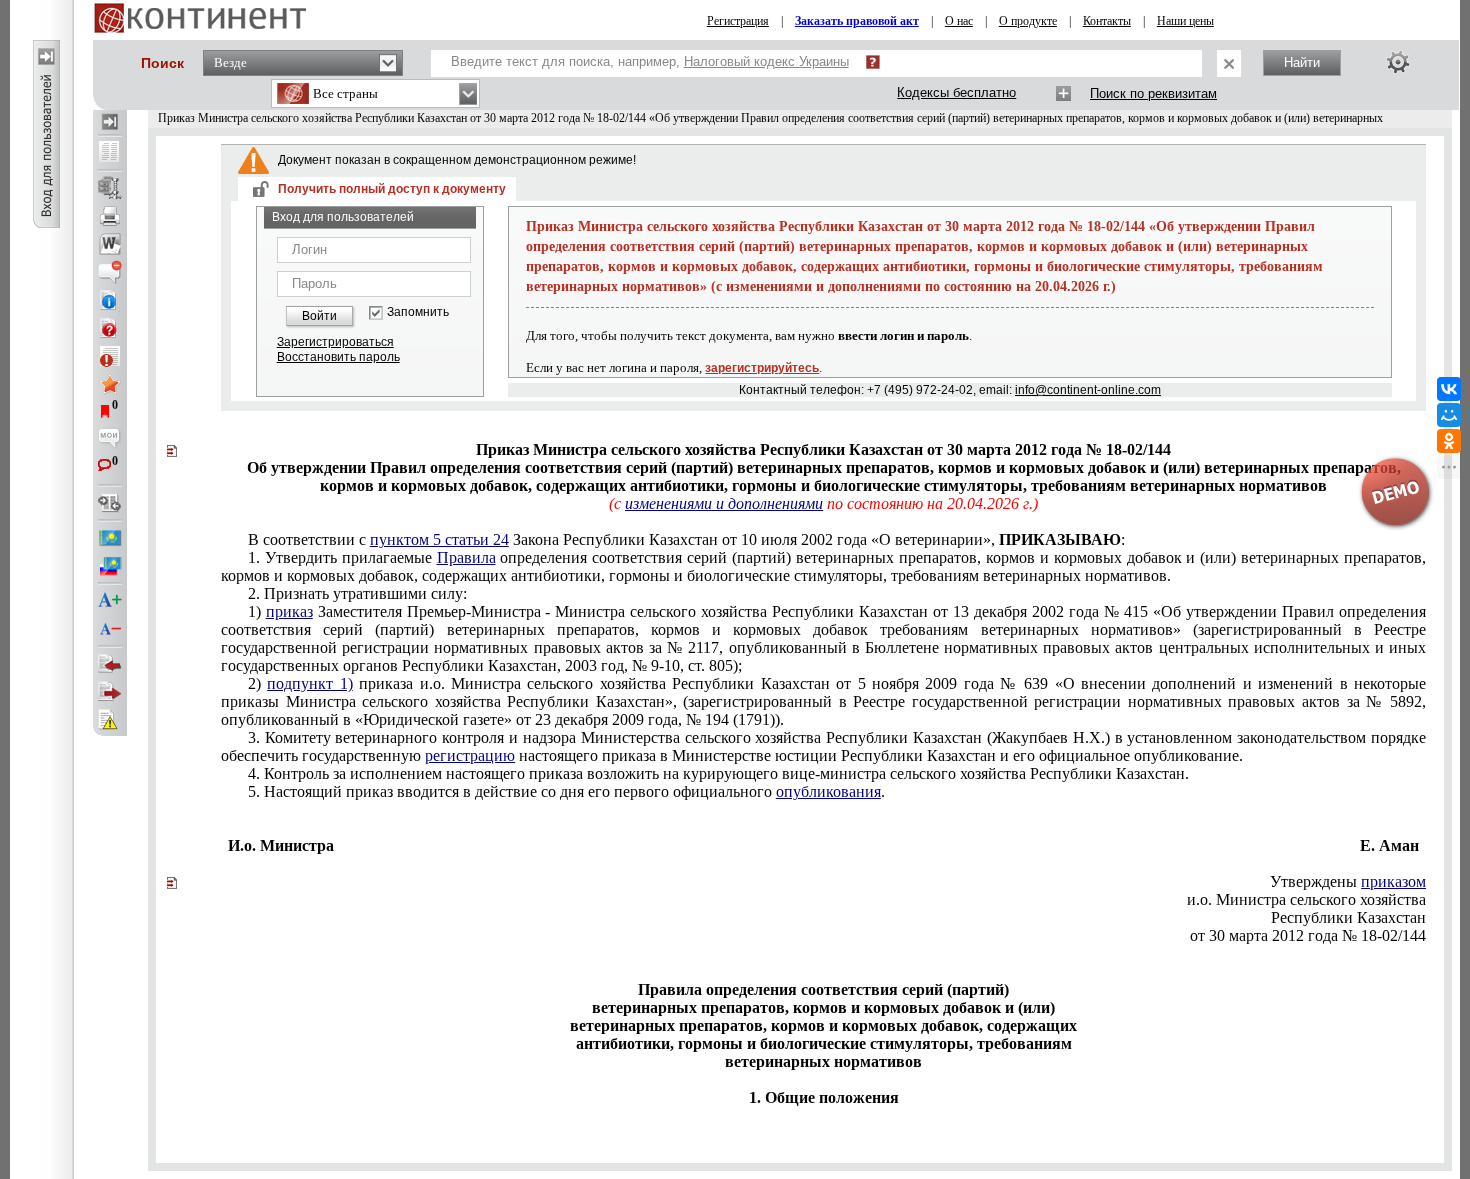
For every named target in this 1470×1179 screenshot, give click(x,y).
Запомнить (418, 312)
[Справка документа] (110, 328)
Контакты (1107, 21)
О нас (959, 21)
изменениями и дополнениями (724, 503)
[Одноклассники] (1449, 441)
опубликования (828, 791)
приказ (289, 611)
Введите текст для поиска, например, (650, 61)
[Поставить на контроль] (110, 356)
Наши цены (1185, 21)
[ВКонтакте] (1449, 389)
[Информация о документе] (110, 300)
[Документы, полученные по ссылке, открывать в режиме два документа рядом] (110, 153)
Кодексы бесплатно (956, 92)
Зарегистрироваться (335, 342)
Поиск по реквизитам (1153, 93)
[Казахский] (110, 538)
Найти (1302, 62)
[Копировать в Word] (110, 244)
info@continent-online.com (1088, 390)
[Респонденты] (110, 692)
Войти (319, 316)
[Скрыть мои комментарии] (110, 440)
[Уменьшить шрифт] (110, 629)
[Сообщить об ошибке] (110, 720)
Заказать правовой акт (857, 21)
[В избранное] (110, 384)
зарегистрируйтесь (762, 368)
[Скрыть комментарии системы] (110, 272)
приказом (1393, 881)
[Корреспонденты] (110, 664)
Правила (466, 557)
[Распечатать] (110, 216)
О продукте (1028, 21)
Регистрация (738, 21)
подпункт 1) (309, 683)
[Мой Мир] (1449, 415)
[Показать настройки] (1398, 62)
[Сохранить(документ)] (110, 188)
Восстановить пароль (338, 357)
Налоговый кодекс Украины (766, 61)
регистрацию (470, 755)
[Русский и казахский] (110, 566)
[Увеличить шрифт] (110, 601)
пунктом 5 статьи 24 (439, 539)
